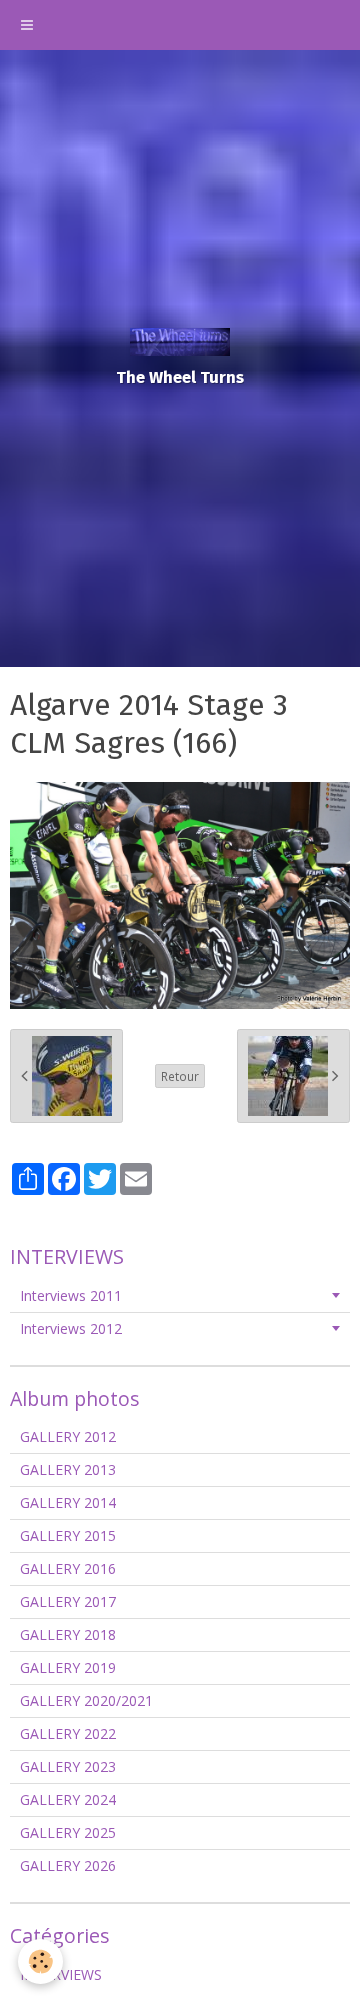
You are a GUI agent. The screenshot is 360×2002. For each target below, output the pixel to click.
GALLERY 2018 (68, 1634)
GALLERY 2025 (68, 1832)
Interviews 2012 (71, 1328)
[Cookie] (40, 1961)
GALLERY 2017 (68, 1601)
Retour (180, 1076)
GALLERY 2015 (68, 1535)
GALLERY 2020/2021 (86, 1700)
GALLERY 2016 (68, 1568)
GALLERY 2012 (68, 1436)
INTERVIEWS (61, 1974)
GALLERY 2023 (68, 1766)
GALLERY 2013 (68, 1469)
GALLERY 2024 (68, 1799)
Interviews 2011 (71, 1295)
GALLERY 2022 (68, 1733)
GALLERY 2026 (68, 1865)
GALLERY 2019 (68, 1667)
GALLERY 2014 (68, 1502)
